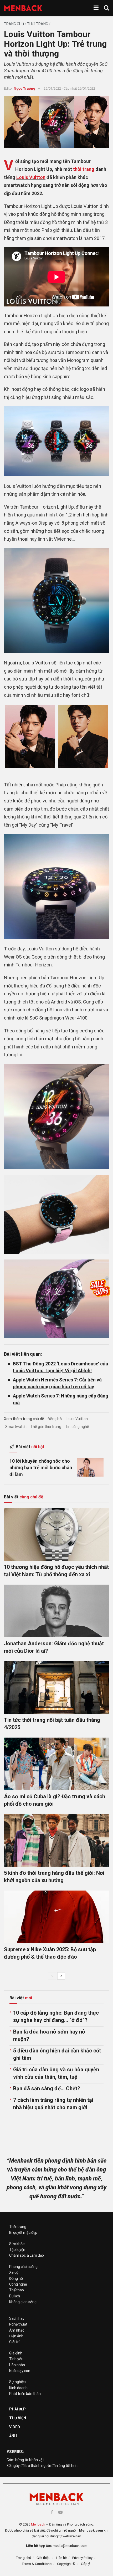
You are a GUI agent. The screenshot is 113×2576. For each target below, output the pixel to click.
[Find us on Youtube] (60, 2512)
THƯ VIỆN (18, 2418)
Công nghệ (18, 2284)
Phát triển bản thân (25, 2394)
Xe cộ (14, 2272)
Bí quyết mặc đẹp (23, 2232)
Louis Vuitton (31, 177)
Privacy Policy (82, 2558)
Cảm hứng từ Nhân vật (25, 2460)
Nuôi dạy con (20, 2371)
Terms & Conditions (37, 2564)
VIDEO (15, 2427)
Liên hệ (61, 2558)
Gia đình (16, 2353)
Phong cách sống (23, 2267)
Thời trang (38, 24)
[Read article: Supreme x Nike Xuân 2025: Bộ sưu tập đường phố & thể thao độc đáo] (56, 1917)
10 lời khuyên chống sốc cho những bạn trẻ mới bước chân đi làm (41, 1468)
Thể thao (17, 2290)
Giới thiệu (43, 2558)
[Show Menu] (96, 8)
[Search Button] (106, 8)
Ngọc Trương (24, 88)
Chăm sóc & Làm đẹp (27, 2255)
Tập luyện (17, 2250)
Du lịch (15, 2296)
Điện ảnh (16, 2336)
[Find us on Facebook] (52, 2512)
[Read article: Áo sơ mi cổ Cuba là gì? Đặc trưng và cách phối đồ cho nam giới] (56, 1764)
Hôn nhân (17, 2365)
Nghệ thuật (18, 2324)
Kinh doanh (18, 2388)
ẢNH (13, 2436)
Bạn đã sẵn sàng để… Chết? (47, 2088)
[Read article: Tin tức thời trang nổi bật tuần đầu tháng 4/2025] (56, 1687)
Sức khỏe (17, 2244)
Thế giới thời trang (46, 1427)
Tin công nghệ (77, 1427)
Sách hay (17, 2318)
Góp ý (85, 2564)
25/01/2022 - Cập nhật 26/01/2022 (69, 88)
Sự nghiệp (17, 2382)
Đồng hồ (55, 1419)
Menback (38, 2524)
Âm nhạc (17, 2330)
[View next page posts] (61, 1976)
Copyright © (66, 2564)
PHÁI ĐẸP (17, 2409)
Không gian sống (23, 2302)
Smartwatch (16, 1427)
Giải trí (14, 2342)
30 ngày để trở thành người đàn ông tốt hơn (42, 2466)
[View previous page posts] (52, 1976)
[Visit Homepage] (23, 8)
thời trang (84, 169)
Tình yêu (16, 2359)
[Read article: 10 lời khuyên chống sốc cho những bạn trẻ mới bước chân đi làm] (90, 1467)
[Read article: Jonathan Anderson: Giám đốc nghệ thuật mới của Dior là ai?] (56, 1611)
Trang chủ (14, 24)
